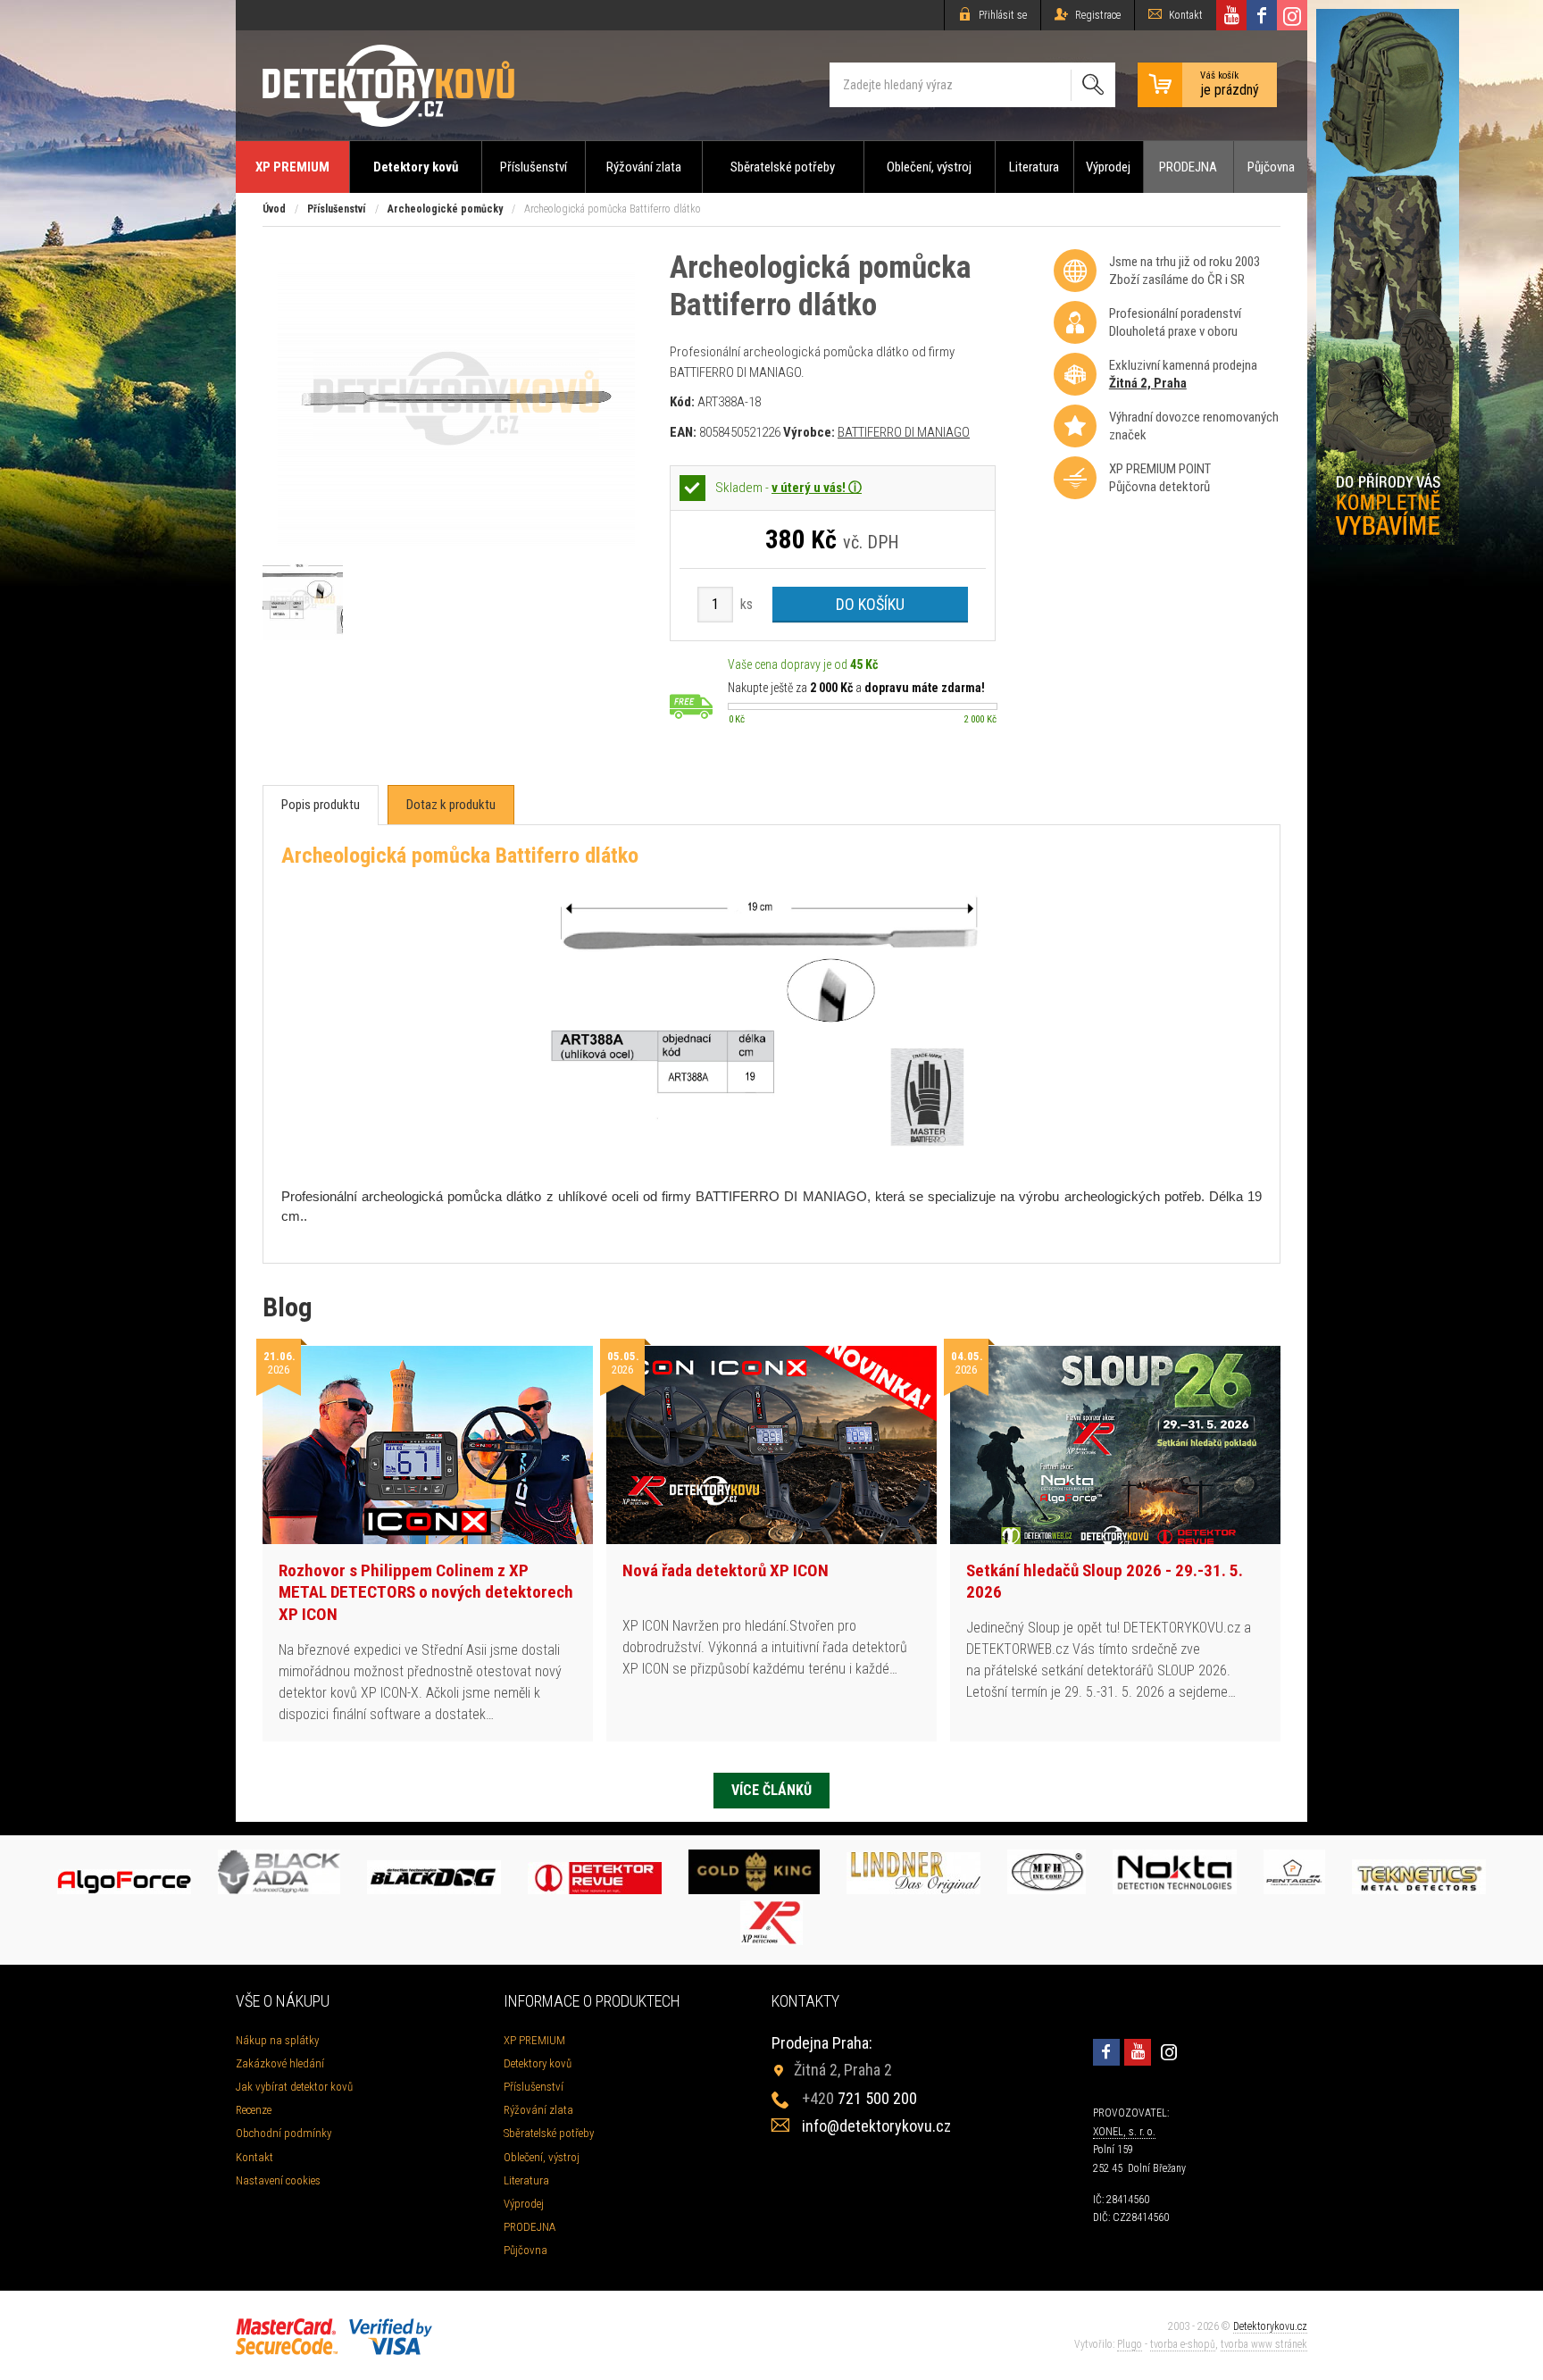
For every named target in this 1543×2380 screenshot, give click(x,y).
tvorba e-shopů (1183, 2344)
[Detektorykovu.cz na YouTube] (1231, 15)
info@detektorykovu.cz (876, 2126)
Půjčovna (1271, 167)
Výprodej (1108, 167)
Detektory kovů (416, 167)
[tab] (321, 805)
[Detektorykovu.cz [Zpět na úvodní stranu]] (388, 85)
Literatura (1034, 167)
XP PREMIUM (292, 167)
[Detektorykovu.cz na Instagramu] (1292, 15)
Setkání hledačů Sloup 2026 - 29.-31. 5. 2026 (1105, 1582)
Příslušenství (534, 167)
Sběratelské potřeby (783, 167)
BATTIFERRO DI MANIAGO (904, 432)
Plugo (1130, 2344)
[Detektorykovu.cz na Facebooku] (1262, 15)
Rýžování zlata (644, 167)
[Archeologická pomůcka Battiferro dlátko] (456, 543)
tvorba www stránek (1264, 2344)
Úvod (274, 209)
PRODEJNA (1188, 167)
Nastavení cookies (278, 2180)
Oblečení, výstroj (929, 167)
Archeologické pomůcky (445, 209)
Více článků (771, 1790)
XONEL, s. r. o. (1124, 2132)
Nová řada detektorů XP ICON (726, 1570)
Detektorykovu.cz (1270, 2326)
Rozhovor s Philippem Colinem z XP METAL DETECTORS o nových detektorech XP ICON (426, 1592)
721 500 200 (859, 2098)
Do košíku (870, 604)
